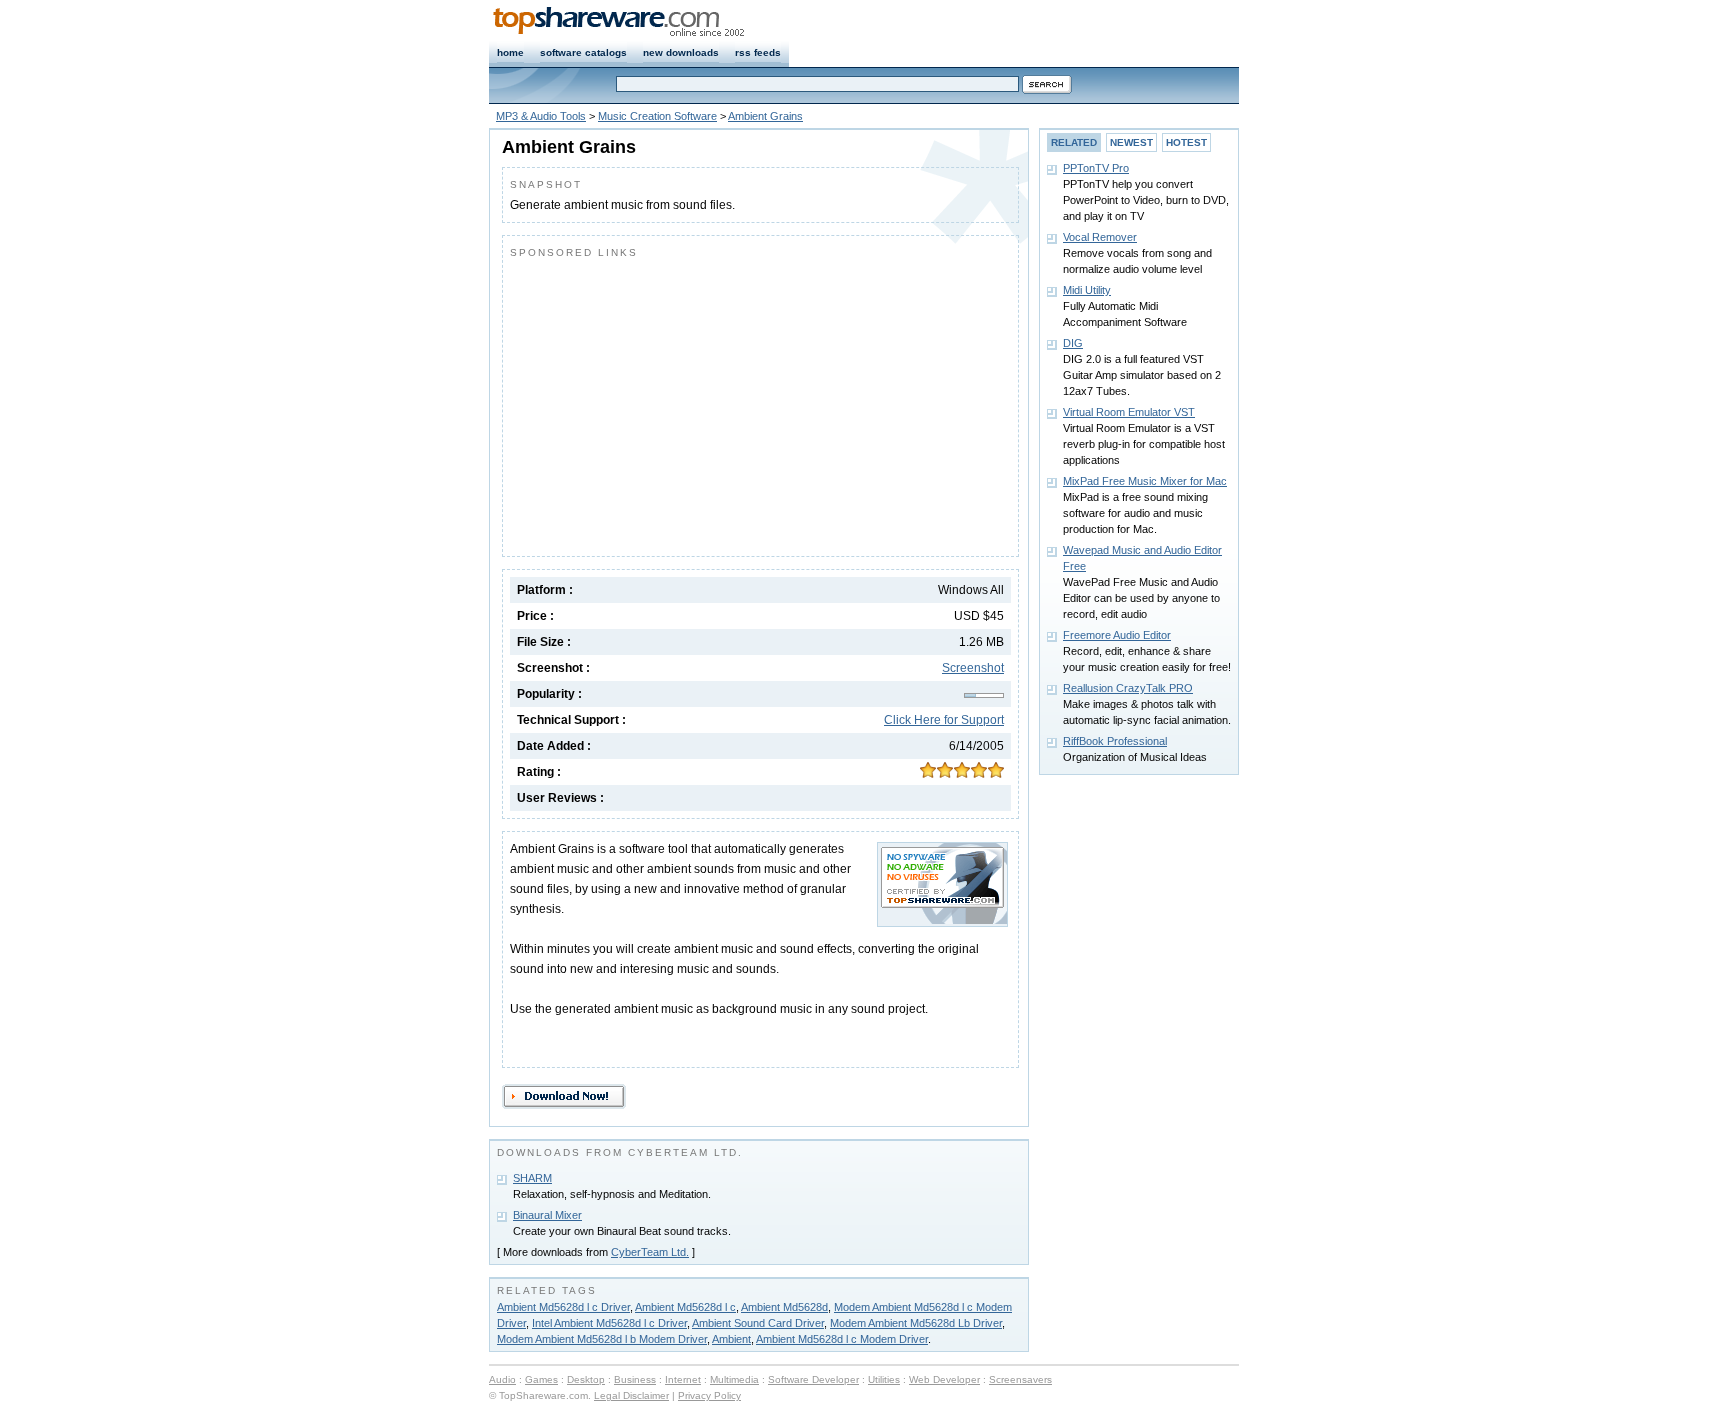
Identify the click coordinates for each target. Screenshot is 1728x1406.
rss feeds (758, 52)
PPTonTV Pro (1096, 168)
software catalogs (583, 52)
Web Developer (944, 1379)
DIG (1073, 343)
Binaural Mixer (547, 1215)
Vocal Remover (1100, 237)
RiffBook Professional (1115, 741)
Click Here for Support (944, 720)
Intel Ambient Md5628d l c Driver (609, 1323)
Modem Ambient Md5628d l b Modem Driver (602, 1339)
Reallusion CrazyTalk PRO (1128, 688)
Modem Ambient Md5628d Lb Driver (916, 1323)
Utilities (884, 1379)
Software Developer (813, 1379)
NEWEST (1131, 142)
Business (635, 1379)
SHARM (532, 1178)
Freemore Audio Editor (1117, 635)
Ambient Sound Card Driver (758, 1323)
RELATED (1074, 142)
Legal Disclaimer (631, 1395)
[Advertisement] (678, 403)
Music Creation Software (657, 116)
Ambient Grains (765, 116)
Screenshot (973, 668)
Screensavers (1020, 1379)
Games (541, 1379)
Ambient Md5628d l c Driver (563, 1307)
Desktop (586, 1379)
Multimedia (734, 1379)
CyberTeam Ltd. (650, 1252)
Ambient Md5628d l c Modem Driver (842, 1339)
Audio (502, 1379)
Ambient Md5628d (784, 1307)
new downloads (681, 52)
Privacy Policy (709, 1395)
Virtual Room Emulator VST (1129, 412)
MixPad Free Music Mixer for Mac (1145, 481)
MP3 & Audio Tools (541, 116)
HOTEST (1186, 142)
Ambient (731, 1339)
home (510, 52)
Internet (683, 1379)
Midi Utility (1087, 290)
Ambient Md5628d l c (685, 1307)
